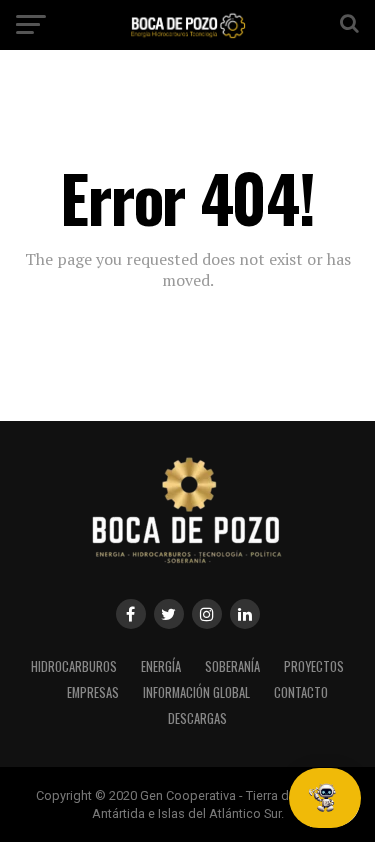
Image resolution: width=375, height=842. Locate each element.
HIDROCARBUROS (74, 666)
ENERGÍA (161, 666)
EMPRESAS (93, 692)
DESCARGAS (197, 718)
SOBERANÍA (232, 666)
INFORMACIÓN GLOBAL (196, 692)
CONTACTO (301, 692)
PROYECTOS (314, 666)
